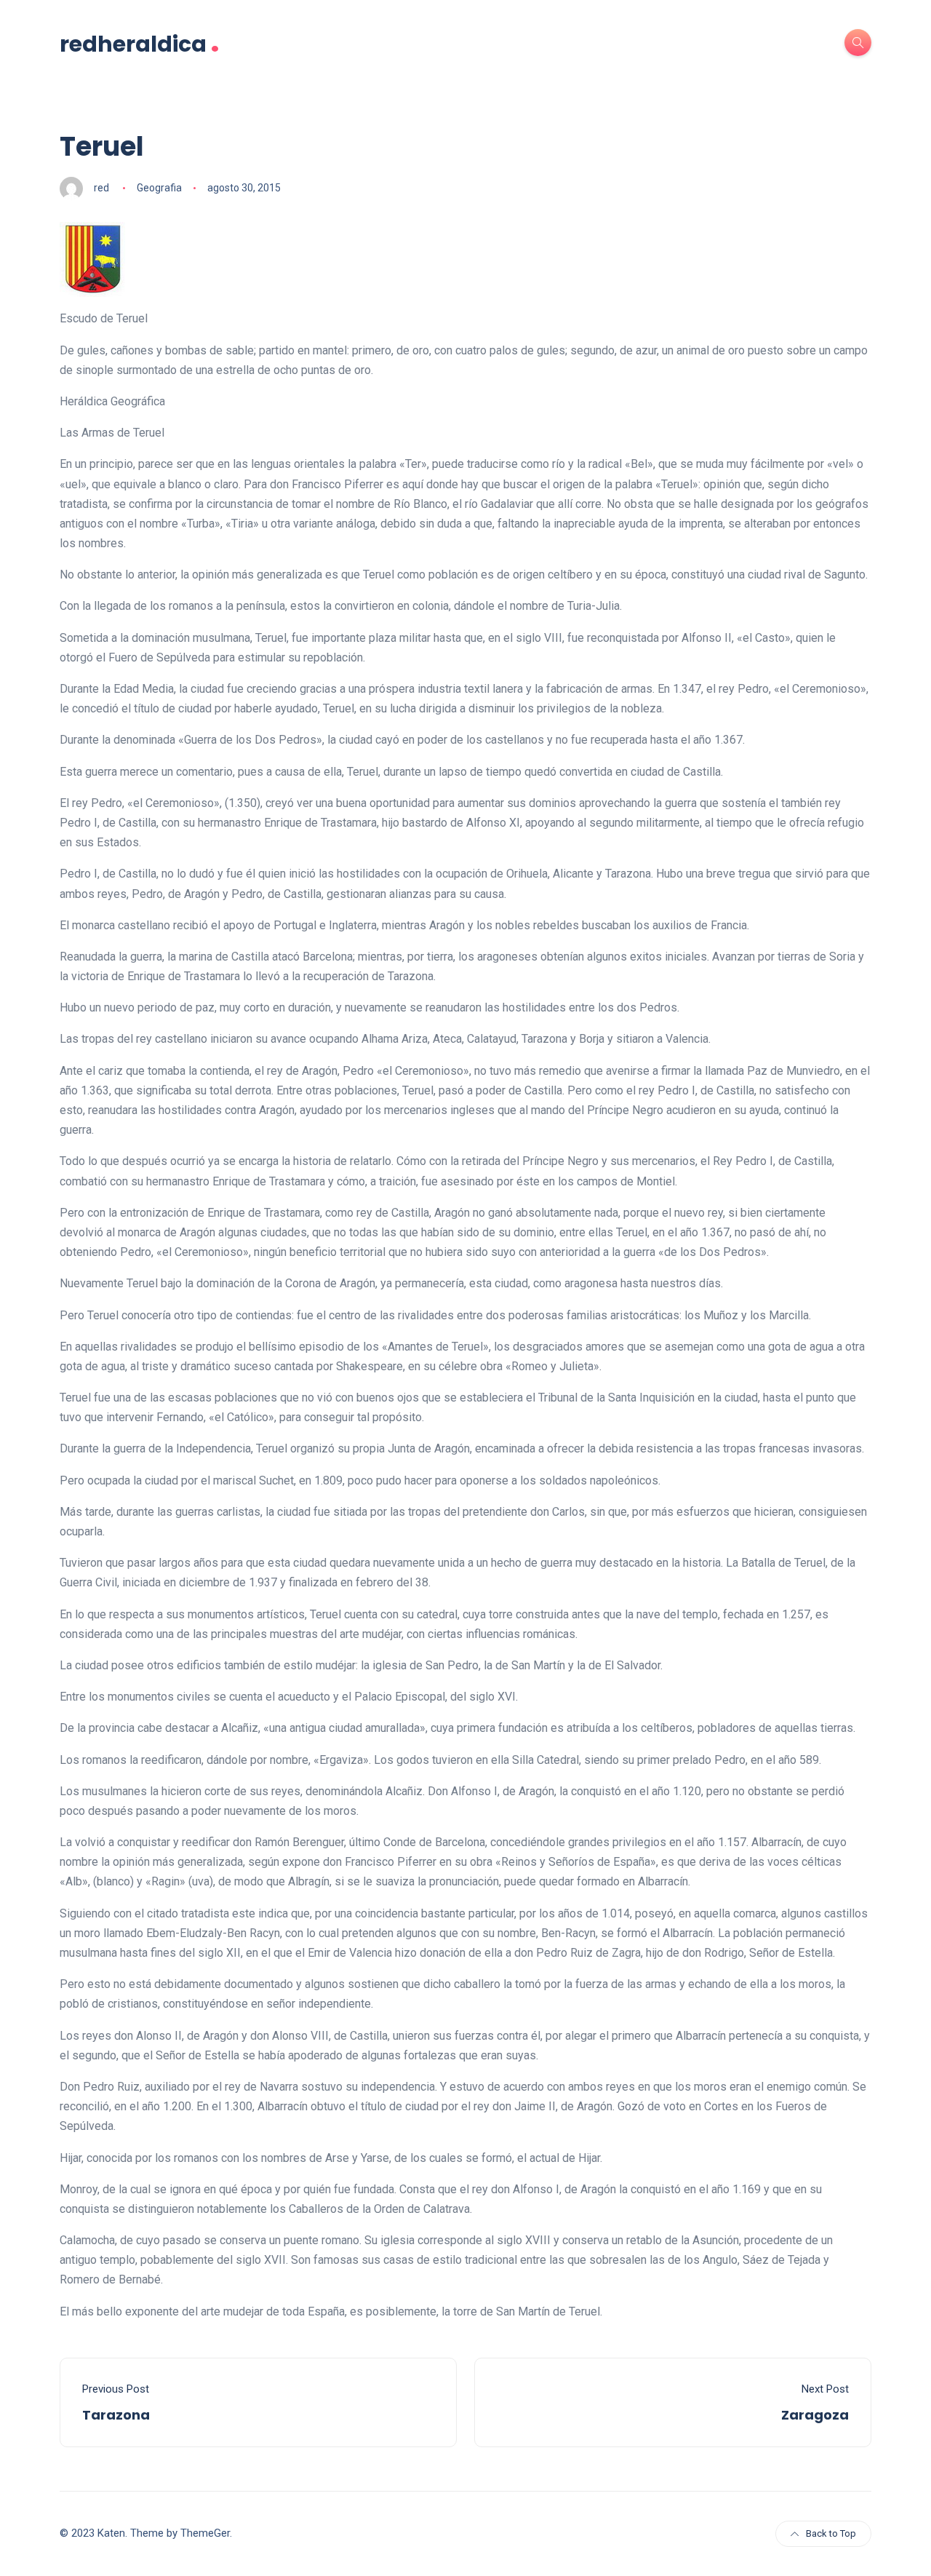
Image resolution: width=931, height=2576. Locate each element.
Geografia (159, 188)
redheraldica (140, 43)
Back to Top (831, 2533)
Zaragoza (815, 2415)
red (101, 188)
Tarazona (116, 2415)
